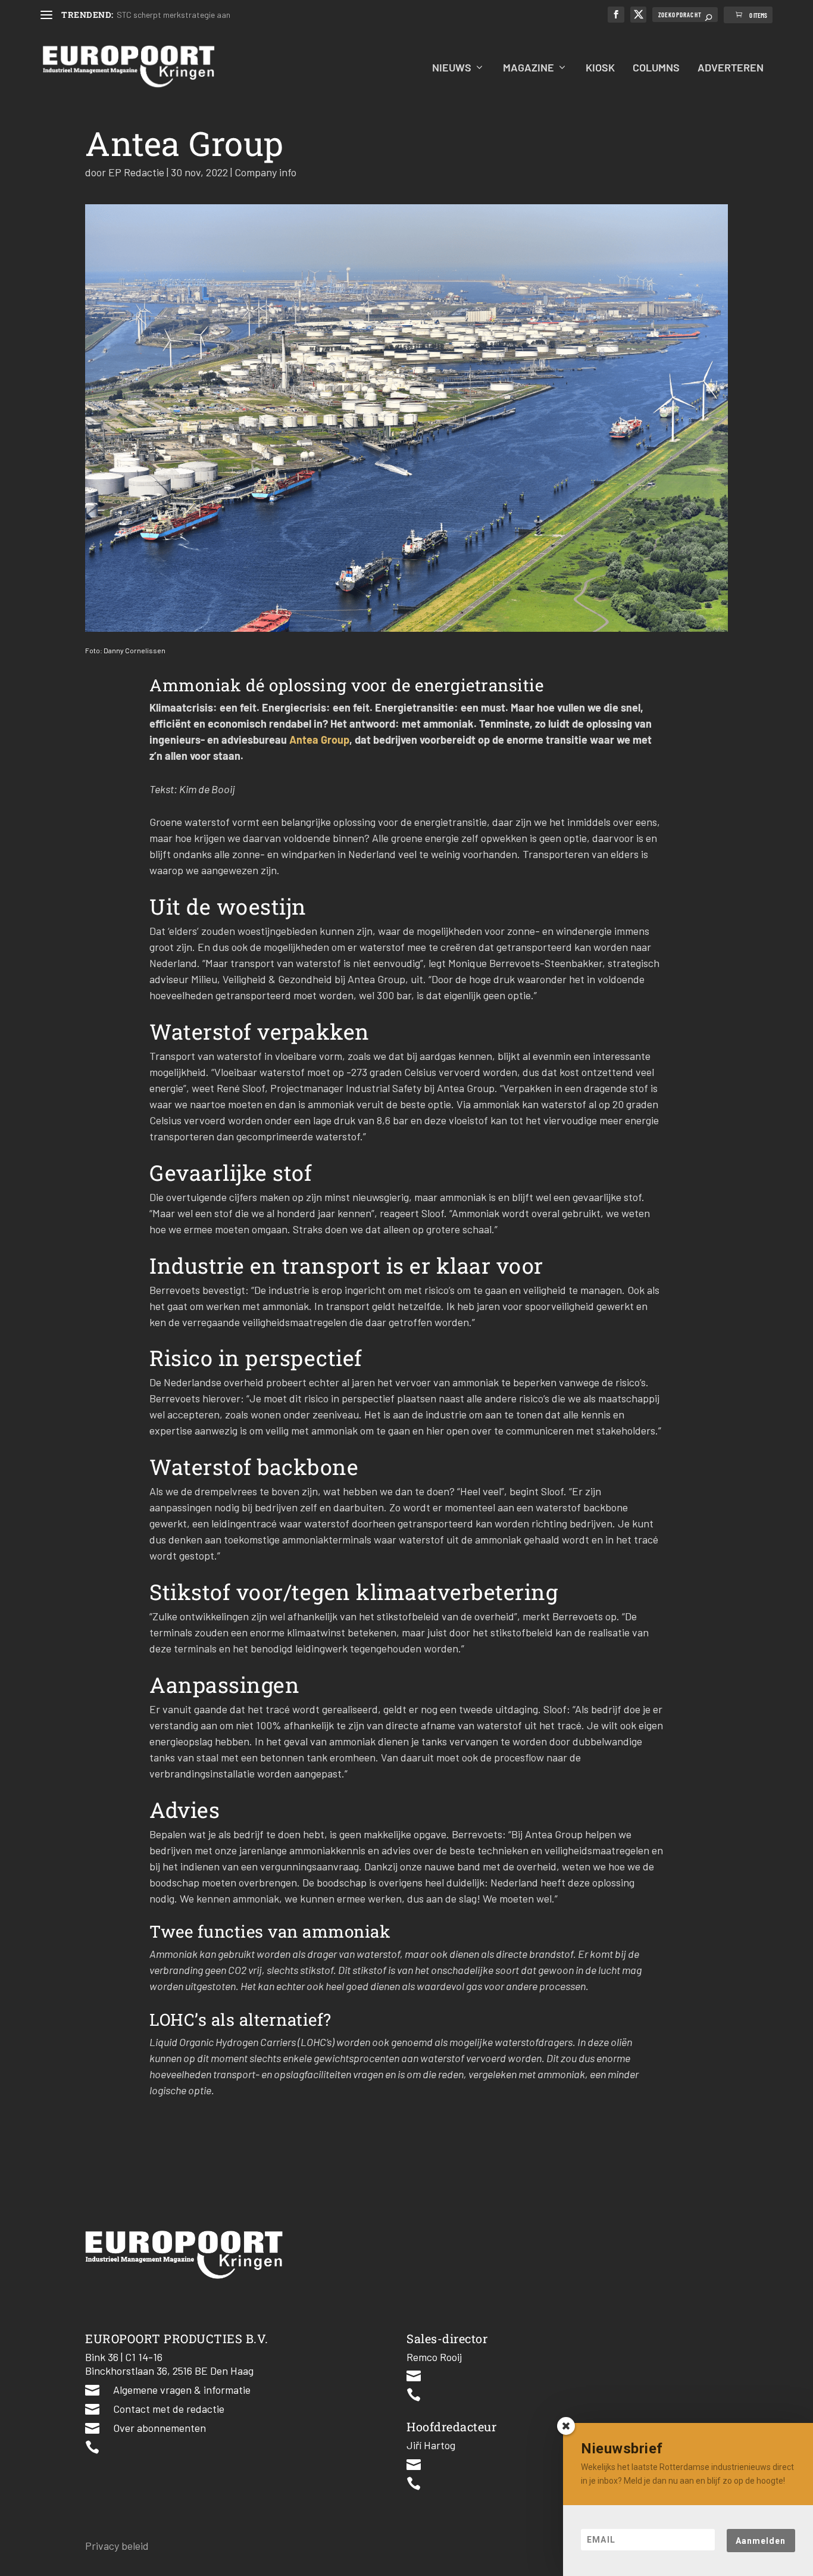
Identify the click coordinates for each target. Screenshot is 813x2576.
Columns (656, 68)
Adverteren (731, 68)
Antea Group (319, 740)
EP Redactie (136, 172)
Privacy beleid (117, 2546)
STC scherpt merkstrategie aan (173, 15)
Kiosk (600, 68)
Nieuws (452, 68)
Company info (265, 172)
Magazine (529, 68)
